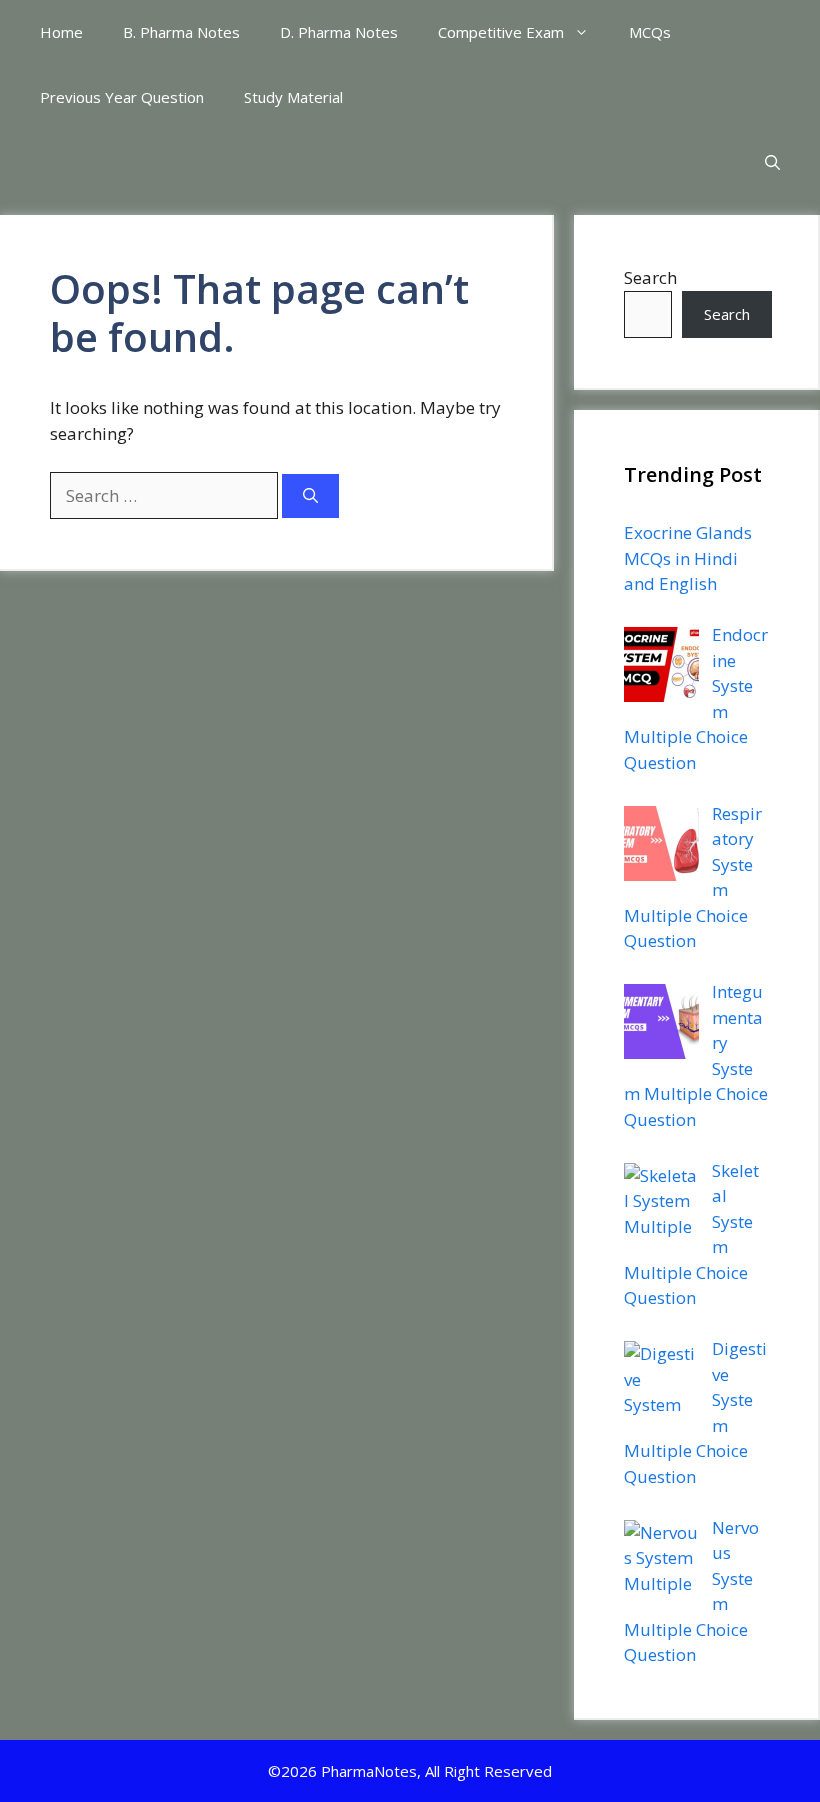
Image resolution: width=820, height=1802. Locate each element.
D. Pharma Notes (339, 32)
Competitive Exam (501, 32)
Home (61, 32)
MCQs (650, 32)
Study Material (293, 97)
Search (650, 277)
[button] (772, 162)
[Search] (310, 496)
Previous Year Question (122, 97)
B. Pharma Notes (181, 32)
